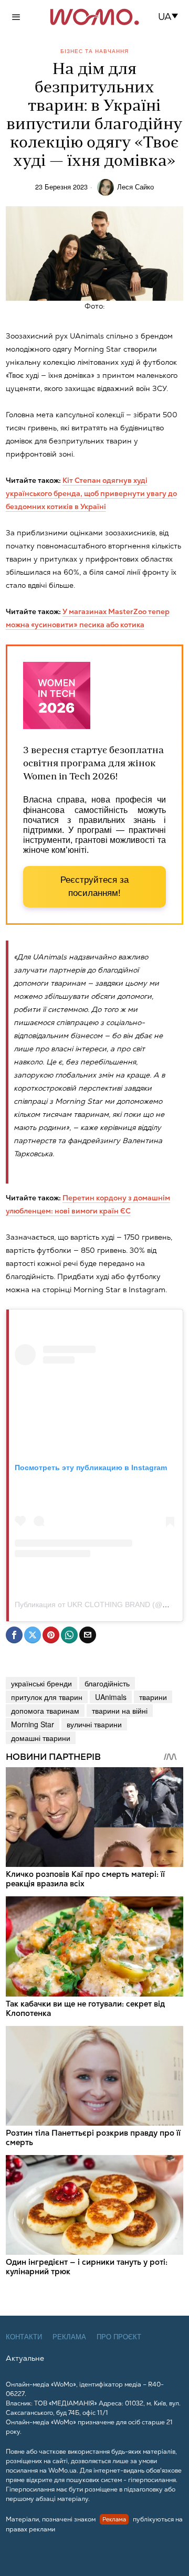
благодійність (107, 1683)
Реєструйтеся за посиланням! (94, 887)
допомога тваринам (45, 1711)
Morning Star (33, 1724)
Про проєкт (119, 2337)
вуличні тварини (94, 1724)
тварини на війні (120, 1711)
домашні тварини (41, 1738)
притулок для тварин (47, 1697)
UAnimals (111, 1697)
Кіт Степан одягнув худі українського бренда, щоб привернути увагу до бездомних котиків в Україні (91, 493)
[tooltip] (14, 1635)
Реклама (69, 2337)
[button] (171, 17)
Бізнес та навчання (94, 51)
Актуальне (25, 2358)
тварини (153, 1697)
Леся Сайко (135, 187)
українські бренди (41, 1683)
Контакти (24, 2337)
